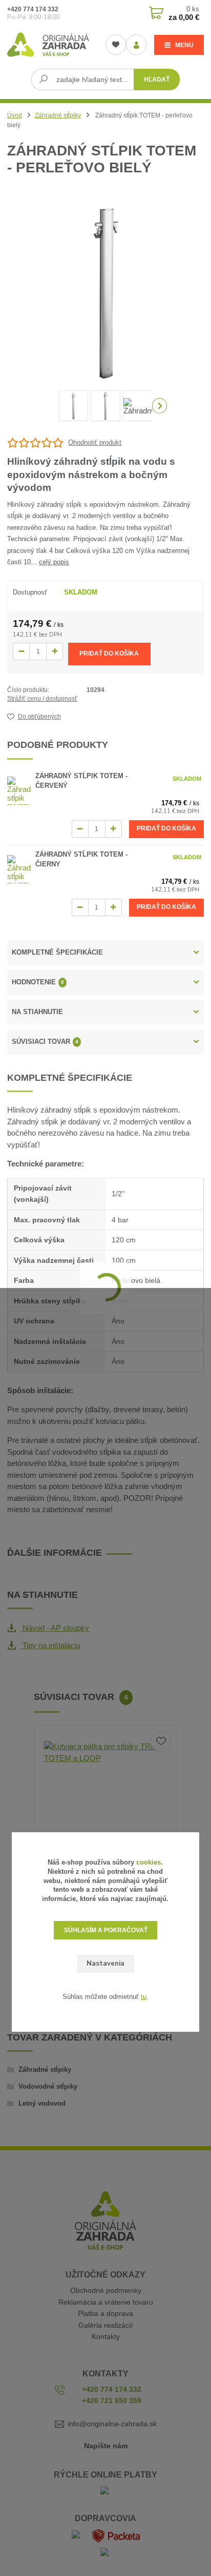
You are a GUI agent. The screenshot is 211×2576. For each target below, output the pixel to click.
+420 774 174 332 (33, 9)
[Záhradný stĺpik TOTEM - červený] (19, 791)
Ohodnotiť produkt (95, 442)
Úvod (15, 115)
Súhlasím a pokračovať (106, 1930)
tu (144, 1997)
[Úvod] (48, 45)
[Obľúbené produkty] (116, 45)
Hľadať (157, 80)
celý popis (54, 562)
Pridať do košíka (109, 653)
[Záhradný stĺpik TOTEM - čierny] (19, 869)
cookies (149, 1862)
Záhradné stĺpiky (58, 115)
